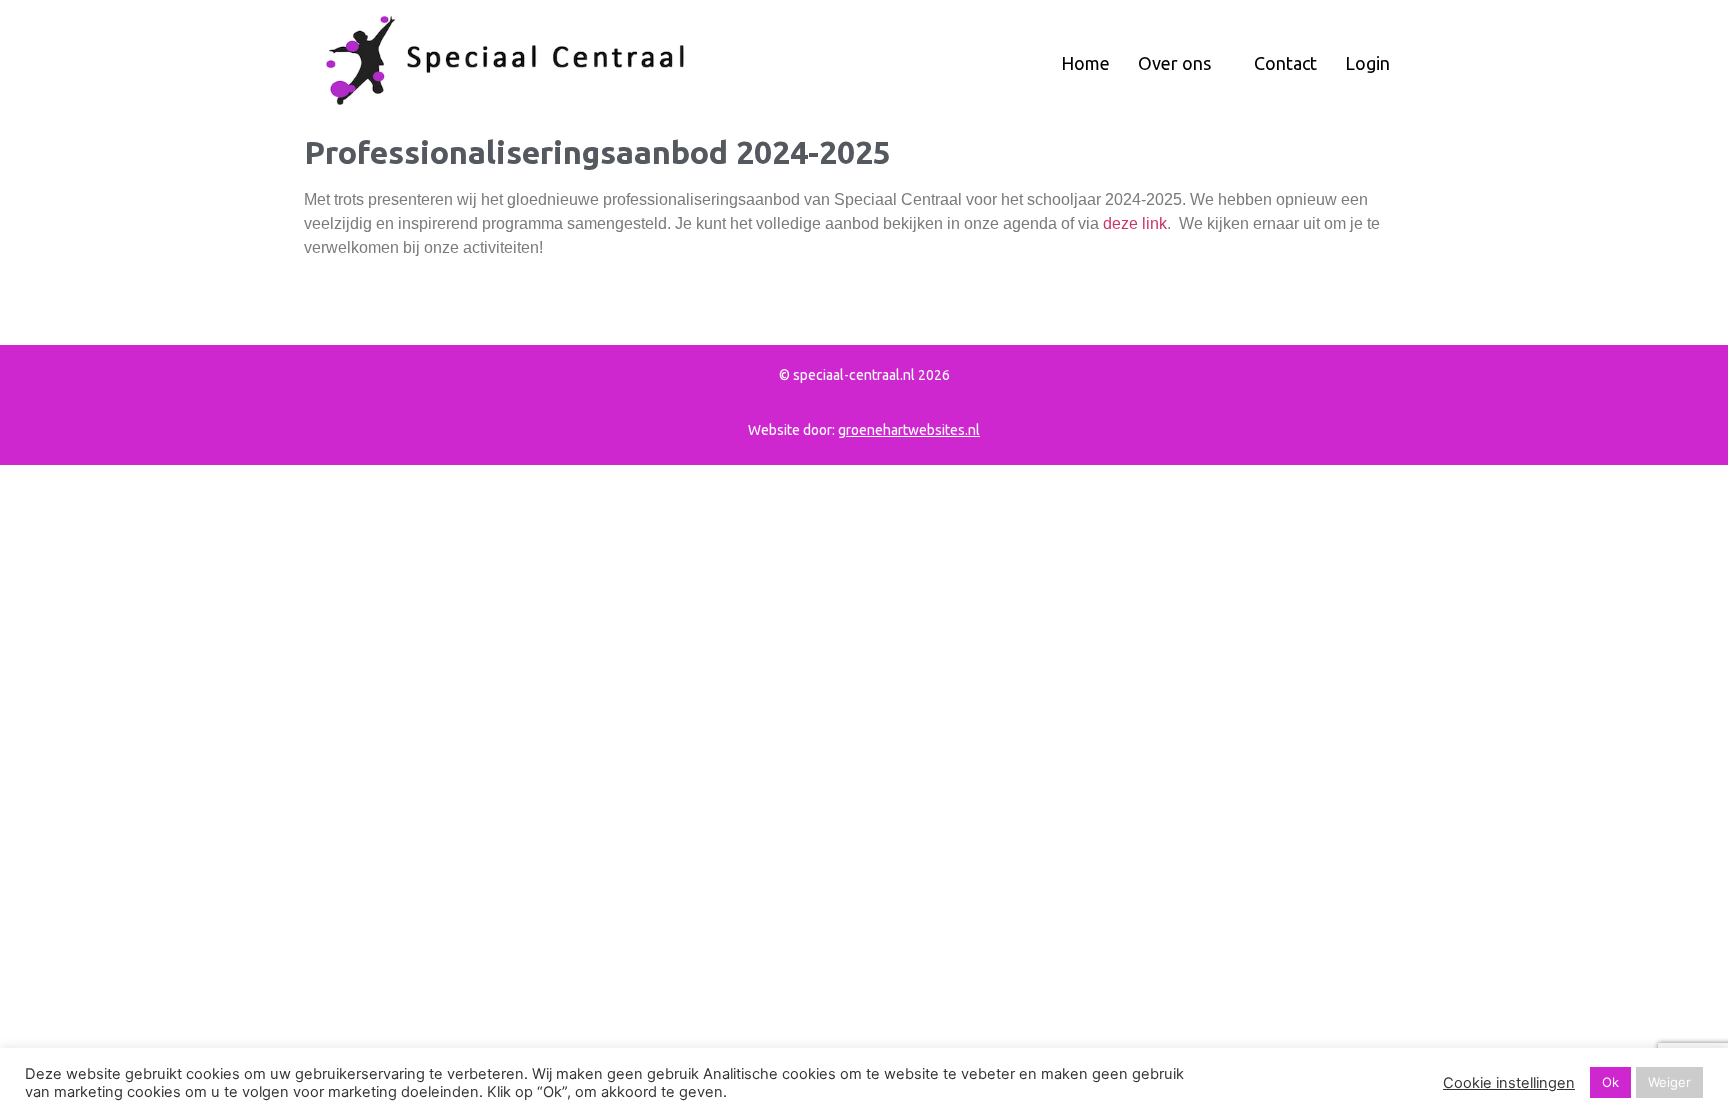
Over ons (1176, 63)
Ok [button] (1610, 1082)
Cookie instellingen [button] (1509, 1083)
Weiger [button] (1669, 1082)
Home (1085, 63)
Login (1367, 63)
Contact (1285, 63)
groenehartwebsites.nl (909, 430)
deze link (1135, 223)
